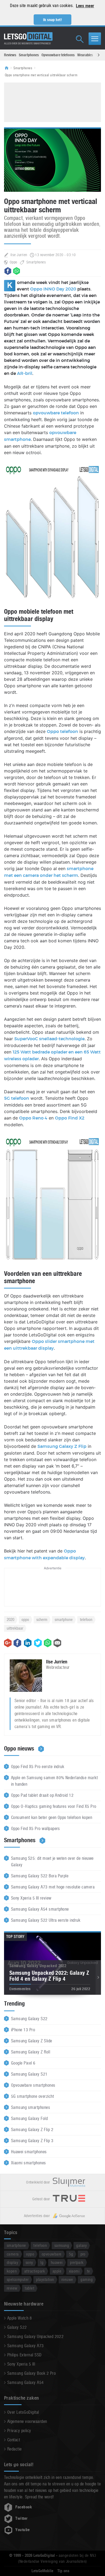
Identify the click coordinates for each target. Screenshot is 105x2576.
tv (88, 2271)
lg (42, 2262)
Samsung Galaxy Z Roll (31, 2052)
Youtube (22, 2530)
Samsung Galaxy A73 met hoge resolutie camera (53, 1887)
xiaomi (74, 2271)
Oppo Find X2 (70, 1118)
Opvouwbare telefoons (58, 55)
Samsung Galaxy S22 (29, 2019)
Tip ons (63, 2571)
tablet (29, 2288)
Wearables (85, 55)
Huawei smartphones (29, 2152)
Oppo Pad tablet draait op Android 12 (42, 1795)
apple (57, 2271)
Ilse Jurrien (19, 255)
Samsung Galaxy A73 (26, 2346)
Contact (14, 2440)
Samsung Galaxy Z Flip (62, 1446)
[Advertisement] (52, 101)
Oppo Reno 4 (33, 1118)
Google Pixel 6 (23, 2063)
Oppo (13, 262)
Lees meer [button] (85, 6)
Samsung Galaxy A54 (26, 2382)
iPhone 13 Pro (23, 2030)
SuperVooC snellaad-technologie (49, 1039)
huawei (57, 2262)
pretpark (77, 2262)
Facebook (24, 2507)
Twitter (21, 2518)
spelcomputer (18, 2279)
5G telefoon (17, 1098)
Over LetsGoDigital (23, 2412)
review (12, 2288)
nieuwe (67, 2279)
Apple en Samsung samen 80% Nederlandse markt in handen (54, 1781)
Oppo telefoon (62, 732)
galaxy (81, 2245)
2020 (10, 1619)
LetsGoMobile (42, 2571)
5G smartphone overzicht (32, 2096)
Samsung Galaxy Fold (29, 2118)
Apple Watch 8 (20, 2318)
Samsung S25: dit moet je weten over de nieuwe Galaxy (52, 1862)
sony (29, 2262)
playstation (45, 2279)
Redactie (15, 2449)
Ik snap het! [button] (53, 20)
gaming (87, 2279)
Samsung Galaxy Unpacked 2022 (35, 2336)
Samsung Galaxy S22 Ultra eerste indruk (46, 1920)
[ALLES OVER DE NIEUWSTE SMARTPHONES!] (28, 37)
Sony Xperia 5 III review (31, 1898)
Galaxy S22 (17, 2327)
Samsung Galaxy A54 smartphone (40, 1909)
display (12, 2262)
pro (83, 2254)
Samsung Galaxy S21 (29, 2074)
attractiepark (35, 2271)
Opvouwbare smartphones (33, 2085)
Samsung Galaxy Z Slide (32, 2041)
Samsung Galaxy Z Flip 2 (32, 2130)
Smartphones (29, 55)
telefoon (86, 1619)
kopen (12, 2271)
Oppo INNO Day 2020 (53, 289)
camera (13, 2254)
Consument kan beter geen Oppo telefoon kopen (52, 1817)
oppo (25, 1619)
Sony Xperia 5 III (21, 2364)
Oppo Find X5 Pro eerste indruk (38, 1767)
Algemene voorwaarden (27, 2421)
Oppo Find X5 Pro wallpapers (36, 1829)
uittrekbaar (15, 1628)
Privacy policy (19, 2431)
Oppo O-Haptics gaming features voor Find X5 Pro (54, 1806)
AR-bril (25, 374)
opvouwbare (52, 2254)
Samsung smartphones (31, 2107)
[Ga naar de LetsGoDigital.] (8, 68)
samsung (62, 2245)
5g (71, 2254)
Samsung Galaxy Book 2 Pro (31, 2373)
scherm (42, 1619)
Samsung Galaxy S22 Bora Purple (40, 1876)
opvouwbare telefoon (56, 413)
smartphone (64, 1619)
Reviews (10, 55)
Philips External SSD (24, 2355)
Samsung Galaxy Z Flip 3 (32, 2141)
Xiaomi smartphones (29, 2163)
